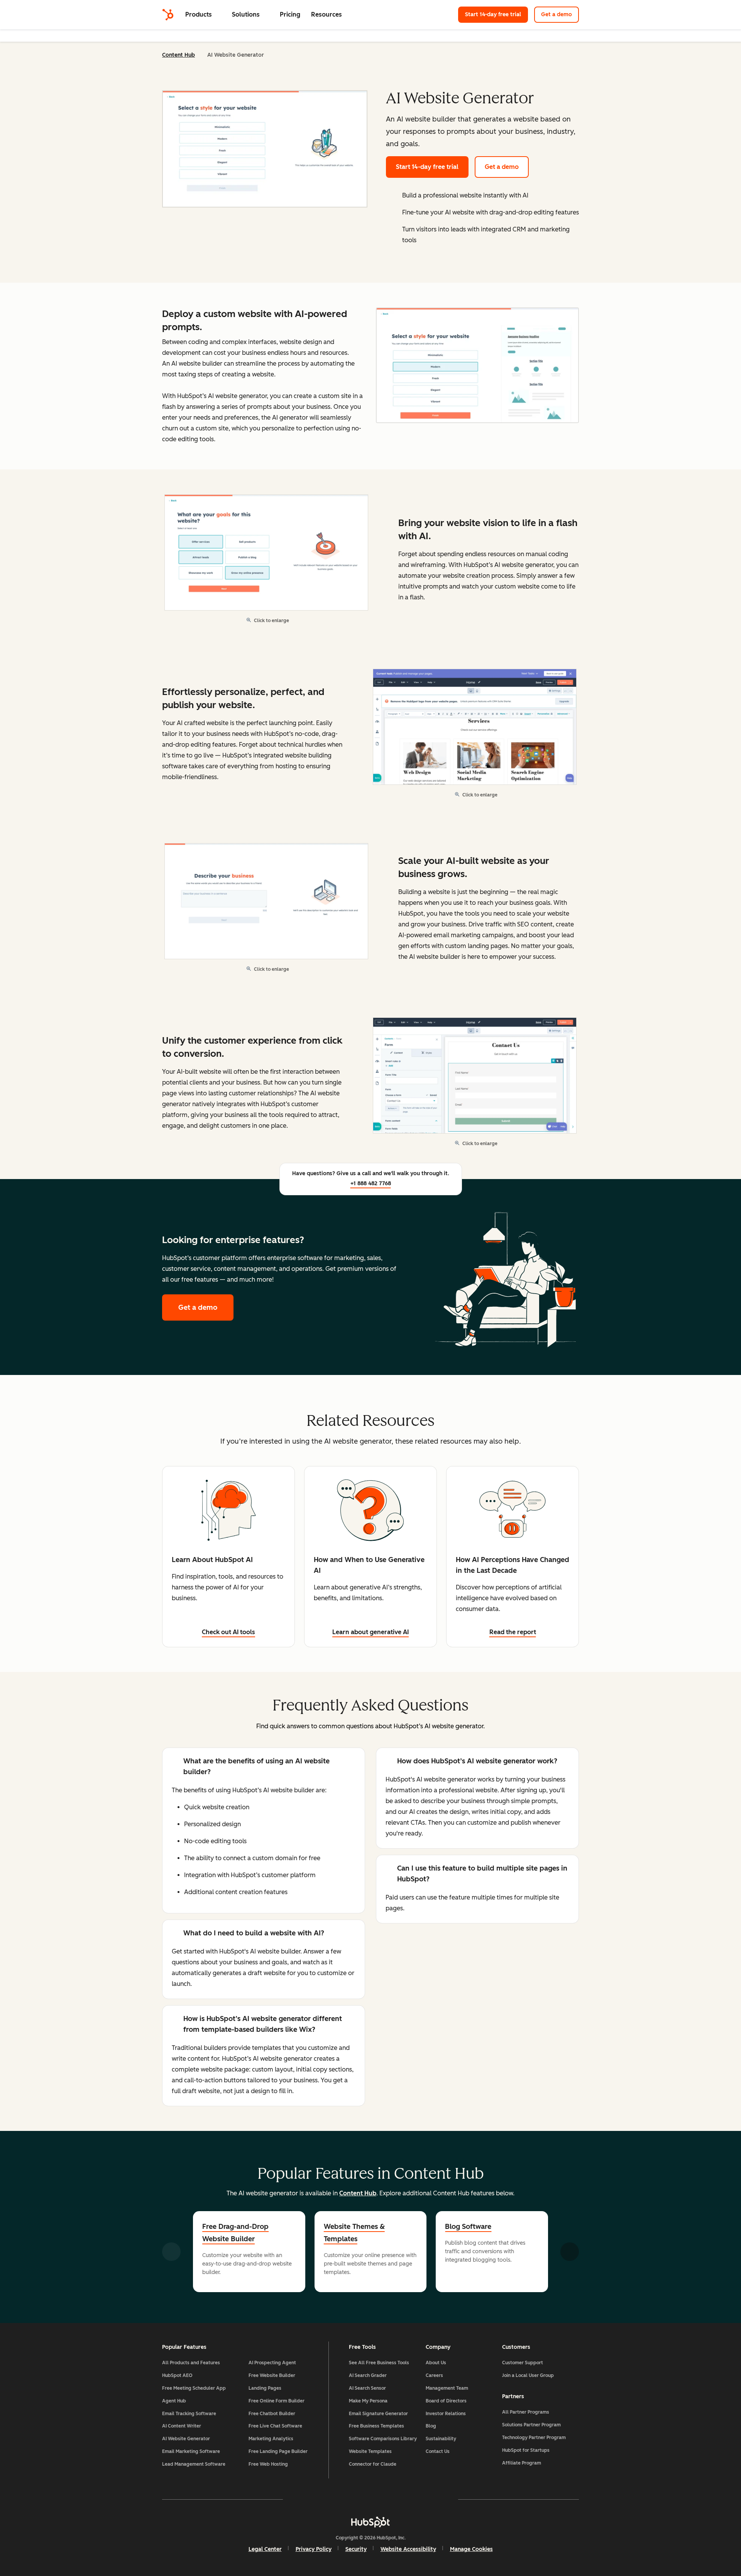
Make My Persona (368, 2401)
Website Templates (370, 2451)
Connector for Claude (373, 2464)
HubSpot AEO (177, 2375)
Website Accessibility (408, 2549)
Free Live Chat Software (275, 2426)
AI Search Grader (368, 2375)
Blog (431, 2426)
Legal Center (265, 2549)
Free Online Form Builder (277, 2401)
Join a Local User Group (528, 2375)
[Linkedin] (393, 2499)
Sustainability (441, 2439)
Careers (434, 2375)
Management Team (447, 2388)
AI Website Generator (186, 2439)
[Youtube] (348, 2499)
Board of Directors (446, 2401)
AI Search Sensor (367, 2388)
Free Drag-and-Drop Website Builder (235, 2233)
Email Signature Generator (378, 2414)
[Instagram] (326, 2499)
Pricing (290, 14)
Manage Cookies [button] (471, 2549)
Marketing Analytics (271, 2439)
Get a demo (557, 14)
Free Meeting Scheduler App (194, 2388)
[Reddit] (415, 2499)
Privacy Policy (314, 2549)
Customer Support (523, 2363)
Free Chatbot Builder (272, 2414)
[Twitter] (370, 2499)
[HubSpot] (168, 15)
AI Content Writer (182, 2426)
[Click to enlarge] (477, 366)
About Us (436, 2363)
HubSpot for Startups (526, 2450)
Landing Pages (265, 2388)
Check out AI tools (228, 1632)
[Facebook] (303, 2499)
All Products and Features (191, 2363)
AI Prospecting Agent (272, 2363)
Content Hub (178, 55)
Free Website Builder (272, 2375)
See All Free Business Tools (379, 2363)
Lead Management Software (194, 2464)
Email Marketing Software (191, 2451)
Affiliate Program (522, 2463)
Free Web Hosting (268, 2464)
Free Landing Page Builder (278, 2451)
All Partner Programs (526, 2412)
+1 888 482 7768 (371, 1183)
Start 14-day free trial (497, 14)
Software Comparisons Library (383, 2439)
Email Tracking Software (189, 2414)
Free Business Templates (376, 2426)
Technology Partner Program (534, 2438)
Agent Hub (174, 2401)
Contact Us (438, 2451)
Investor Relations (446, 2414)
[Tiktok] (438, 2499)
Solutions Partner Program (531, 2425)
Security (356, 2549)
